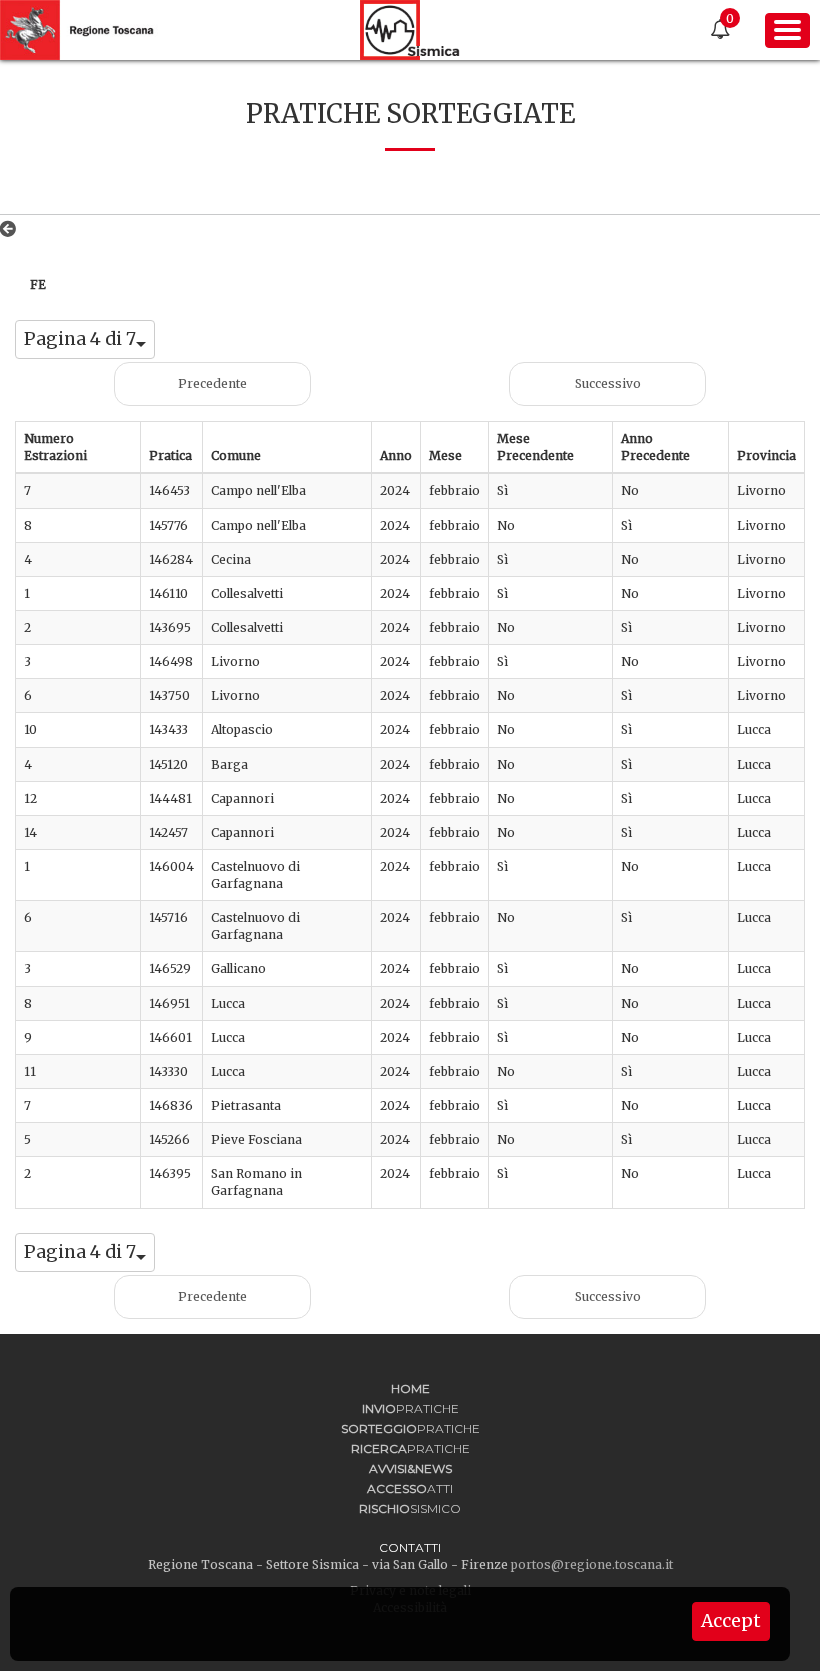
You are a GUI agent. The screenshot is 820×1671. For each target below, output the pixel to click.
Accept (731, 1621)
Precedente (212, 383)
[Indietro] (12, 229)
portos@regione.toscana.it (592, 1564)
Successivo (608, 383)
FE (38, 284)
